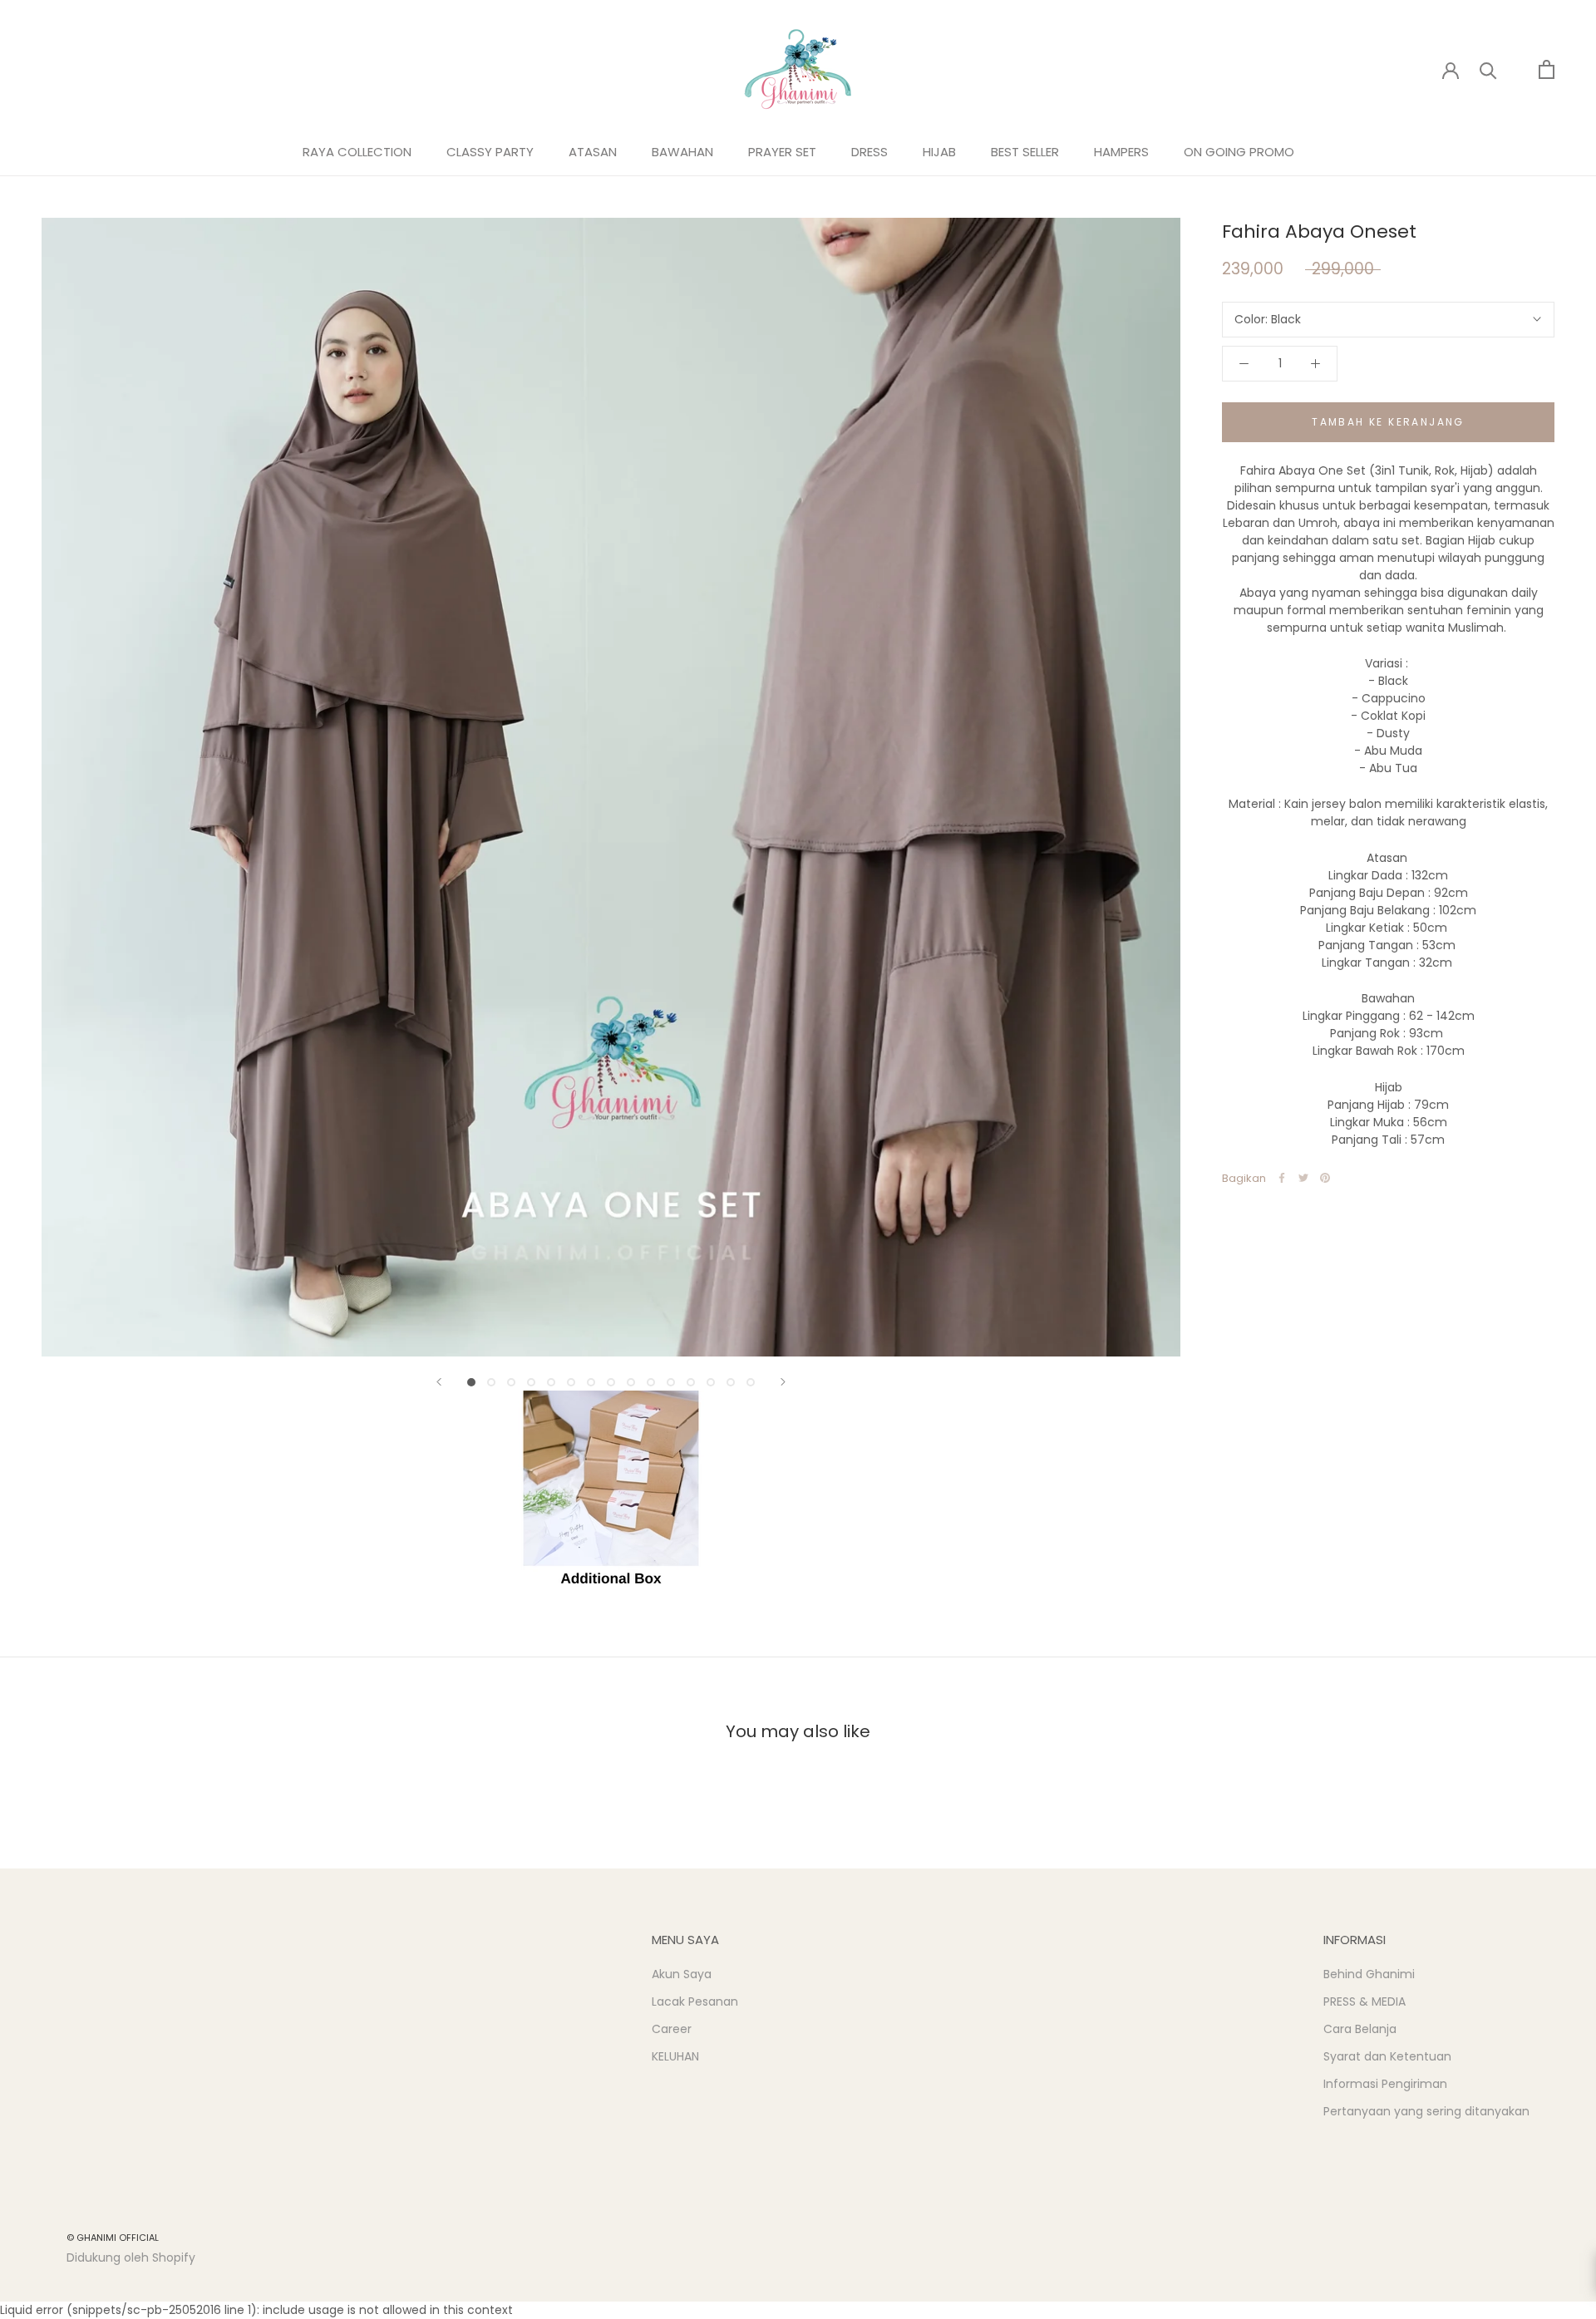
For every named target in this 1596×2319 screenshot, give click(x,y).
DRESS (869, 152)
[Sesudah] (783, 1382)
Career (672, 2029)
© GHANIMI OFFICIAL (113, 2238)
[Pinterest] (1325, 1178)
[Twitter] (1303, 1178)
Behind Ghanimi (1369, 1974)
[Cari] (1488, 69)
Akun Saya (682, 1974)
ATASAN (593, 152)
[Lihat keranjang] (1547, 69)
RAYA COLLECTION (357, 152)
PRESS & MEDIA (1364, 2001)
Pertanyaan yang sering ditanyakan (1426, 2111)
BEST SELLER (1025, 152)
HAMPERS (1121, 152)
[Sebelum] (439, 1382)
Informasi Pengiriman (1385, 2084)
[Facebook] (1282, 1178)
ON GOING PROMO (1239, 152)
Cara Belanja (1360, 2029)
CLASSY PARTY (490, 152)
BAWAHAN (682, 152)
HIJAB (939, 152)
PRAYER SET (782, 152)
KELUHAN (675, 2056)
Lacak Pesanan (695, 2001)
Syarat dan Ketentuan (1387, 2056)
